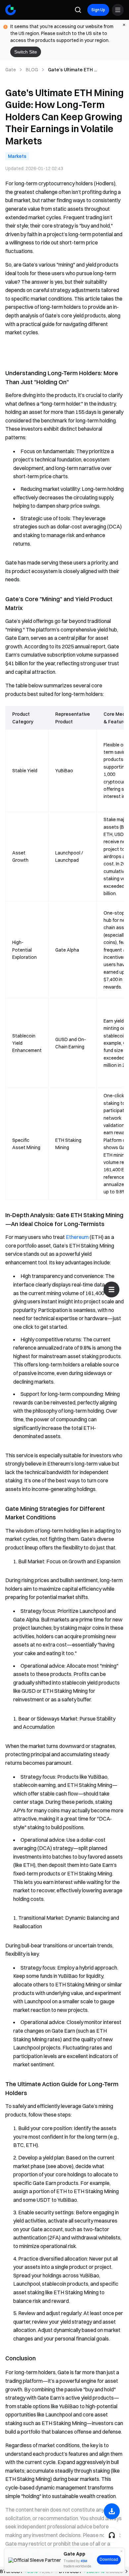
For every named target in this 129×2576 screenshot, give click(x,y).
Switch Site (26, 52)
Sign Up (98, 10)
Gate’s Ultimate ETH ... (72, 70)
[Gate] (11, 10)
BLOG (32, 70)
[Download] (112, 2511)
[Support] (112, 2535)
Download (109, 2559)
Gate (11, 70)
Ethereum (77, 1237)
